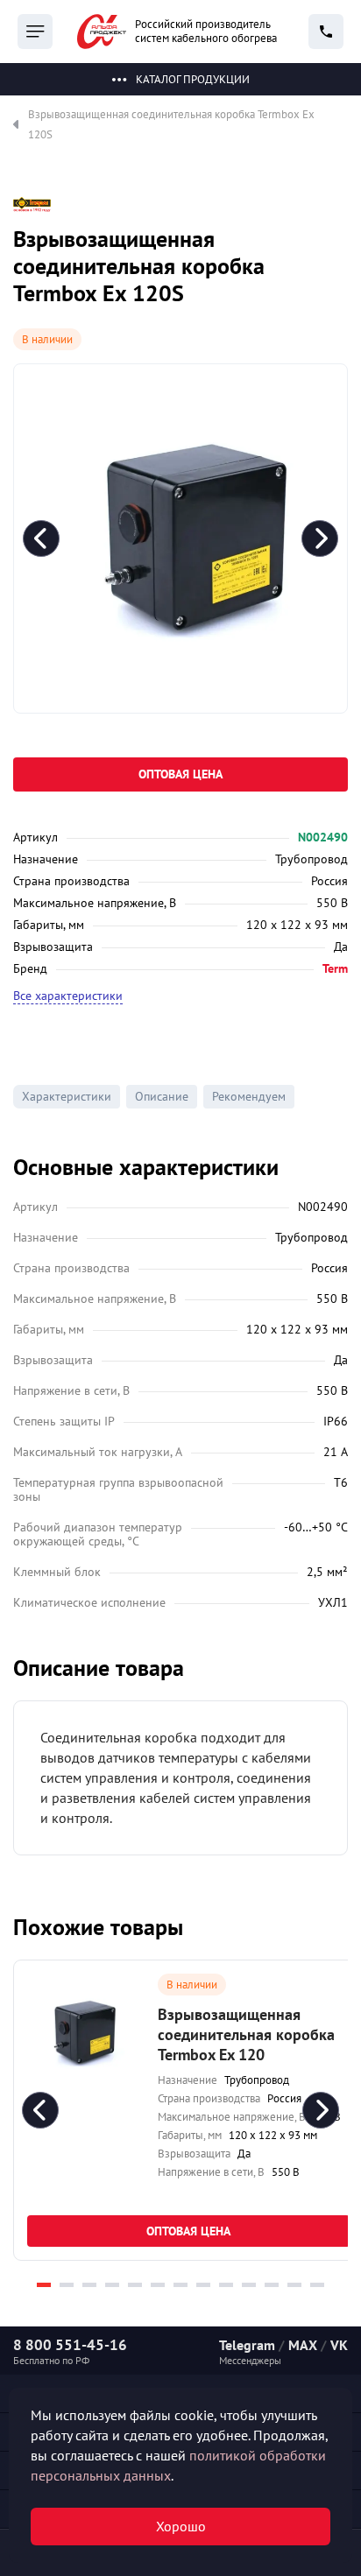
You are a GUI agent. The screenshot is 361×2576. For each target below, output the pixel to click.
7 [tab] (180, 2285)
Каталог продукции (193, 79)
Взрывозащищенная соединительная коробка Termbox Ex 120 (246, 2034)
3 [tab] (89, 2285)
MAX (303, 2345)
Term (335, 968)
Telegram (247, 2345)
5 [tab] (135, 2285)
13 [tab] (317, 2285)
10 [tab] (249, 2285)
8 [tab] (203, 2285)
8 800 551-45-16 (70, 2345)
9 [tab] (226, 2285)
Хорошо (181, 2526)
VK (339, 2345)
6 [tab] (158, 2285)
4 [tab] (112, 2285)
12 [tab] (294, 2285)
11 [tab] (272, 2285)
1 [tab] (44, 2285)
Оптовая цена (180, 774)
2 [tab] (67, 2285)
